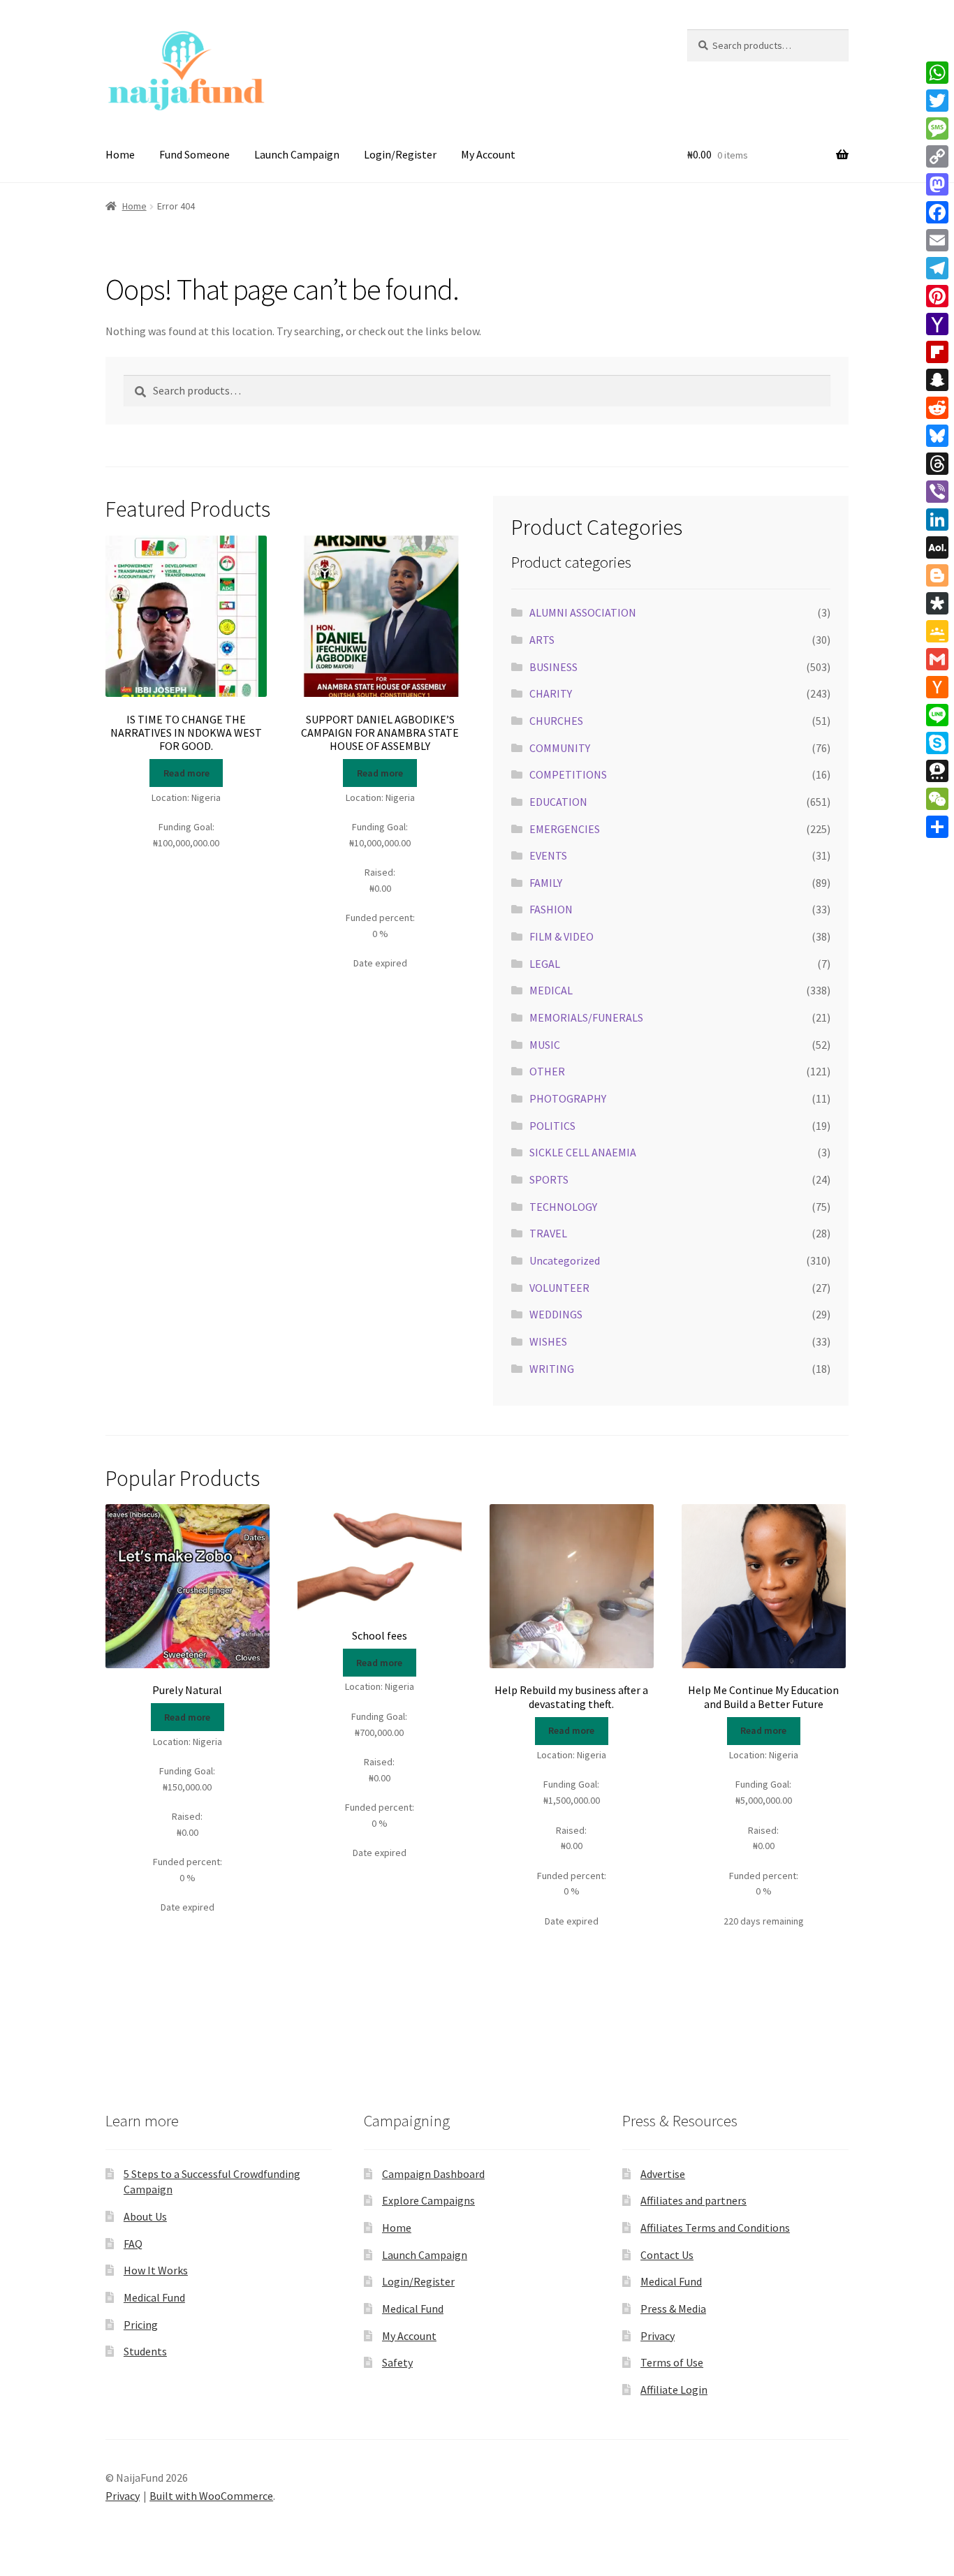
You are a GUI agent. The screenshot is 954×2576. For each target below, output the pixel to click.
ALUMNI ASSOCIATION (583, 612)
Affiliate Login (674, 2390)
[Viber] (937, 492)
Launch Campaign (297, 154)
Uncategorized (565, 1260)
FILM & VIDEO (562, 936)
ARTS (542, 640)
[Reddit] (937, 408)
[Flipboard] (937, 352)
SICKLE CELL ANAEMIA (583, 1152)
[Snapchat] (937, 380)
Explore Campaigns (428, 2200)
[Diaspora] (937, 603)
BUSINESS (553, 667)
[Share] (937, 827)
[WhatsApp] (937, 73)
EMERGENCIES (565, 829)
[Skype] (937, 743)
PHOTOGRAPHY (568, 1098)
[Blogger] (937, 575)
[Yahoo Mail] (937, 324)
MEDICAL (551, 990)
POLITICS (552, 1126)
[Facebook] (937, 212)
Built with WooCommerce (211, 2496)
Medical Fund (154, 2297)
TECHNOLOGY (563, 1207)
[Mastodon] (937, 184)
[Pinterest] (937, 296)
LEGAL (545, 964)
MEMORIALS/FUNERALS (586, 1017)
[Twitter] (937, 101)
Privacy (658, 2336)
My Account (488, 154)
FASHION (551, 909)
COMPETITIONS (568, 774)
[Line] (937, 715)
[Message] (937, 128)
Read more (186, 773)
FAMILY (546, 883)
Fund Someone (195, 154)
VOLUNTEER (559, 1288)
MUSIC (545, 1045)
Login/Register (400, 154)
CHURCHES (556, 721)
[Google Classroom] (937, 631)
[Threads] (937, 464)
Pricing (141, 2325)
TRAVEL (548, 1233)
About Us (145, 2216)
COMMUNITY (560, 748)
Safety (397, 2362)
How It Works (156, 2270)
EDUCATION (558, 802)
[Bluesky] (937, 436)
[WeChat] (937, 799)
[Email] (937, 240)
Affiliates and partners (694, 2200)
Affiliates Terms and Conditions (715, 2228)
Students (145, 2351)
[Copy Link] (937, 156)
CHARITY (551, 693)
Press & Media (673, 2309)
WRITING (552, 1369)
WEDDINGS (556, 1314)
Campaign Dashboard (433, 2174)
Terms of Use (672, 2362)
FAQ (133, 2244)
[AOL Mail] (937, 547)
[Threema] (937, 771)
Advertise (663, 2174)
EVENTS (548, 855)
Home (120, 154)
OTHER (547, 1071)
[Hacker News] (937, 687)
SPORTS (549, 1179)
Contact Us (667, 2255)
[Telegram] (937, 268)
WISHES (548, 1341)
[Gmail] (937, 659)
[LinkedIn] (937, 520)
